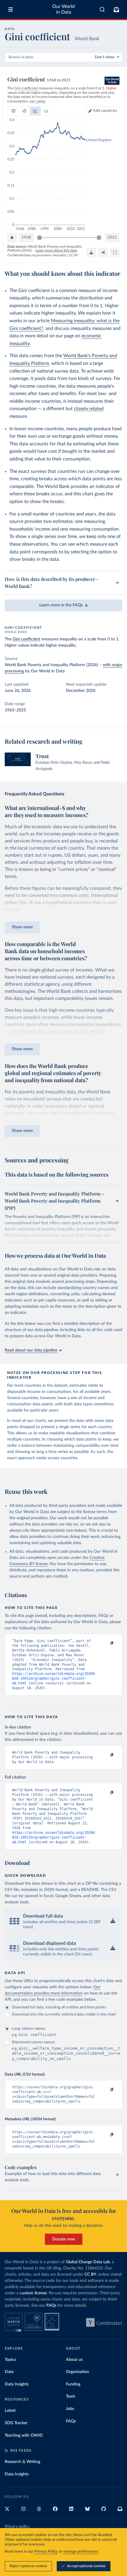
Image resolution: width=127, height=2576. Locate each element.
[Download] (91, 252)
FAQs (51, 2306)
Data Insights (17, 2384)
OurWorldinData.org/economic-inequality (37, 255)
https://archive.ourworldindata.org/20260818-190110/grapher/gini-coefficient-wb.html (53, 1678)
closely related (89, 409)
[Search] (102, 9)
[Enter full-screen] (115, 252)
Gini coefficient (26, 639)
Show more (22, 927)
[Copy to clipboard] (105, 1644)
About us (74, 2360)
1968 (26, 237)
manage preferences (81, 2552)
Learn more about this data (56, 250)
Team (71, 2396)
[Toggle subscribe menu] (116, 9)
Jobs (70, 2409)
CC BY (74, 255)
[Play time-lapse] (12, 238)
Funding (73, 2384)
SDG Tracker (16, 2423)
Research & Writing (22, 2462)
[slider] (40, 238)
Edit (105, 111)
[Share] (103, 252)
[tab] (13, 111)
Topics (10, 2360)
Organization (78, 2372)
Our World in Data (63, 9)
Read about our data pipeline (31, 1350)
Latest (10, 2411)
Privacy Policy (46, 2552)
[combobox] (102, 9)
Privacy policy (17, 2527)
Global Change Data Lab (88, 2262)
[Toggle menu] (11, 9)
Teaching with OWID (24, 2435)
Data (9, 2372)
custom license (33, 2293)
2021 (112, 237)
